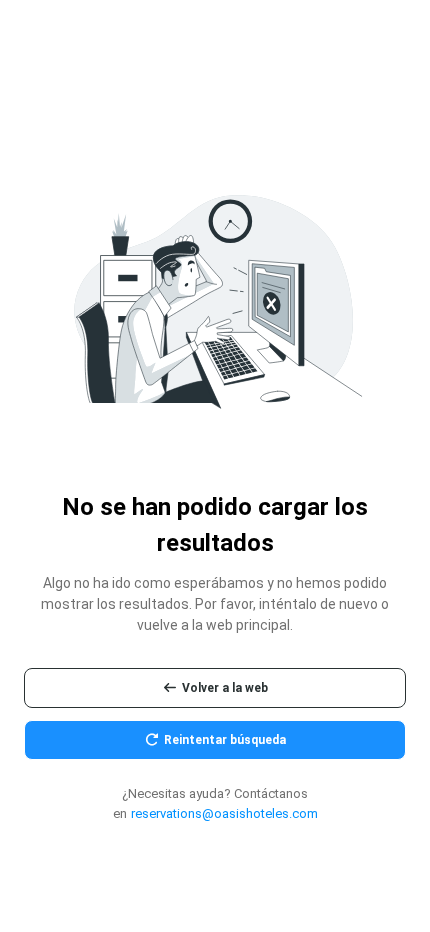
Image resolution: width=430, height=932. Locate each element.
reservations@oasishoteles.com (224, 813)
